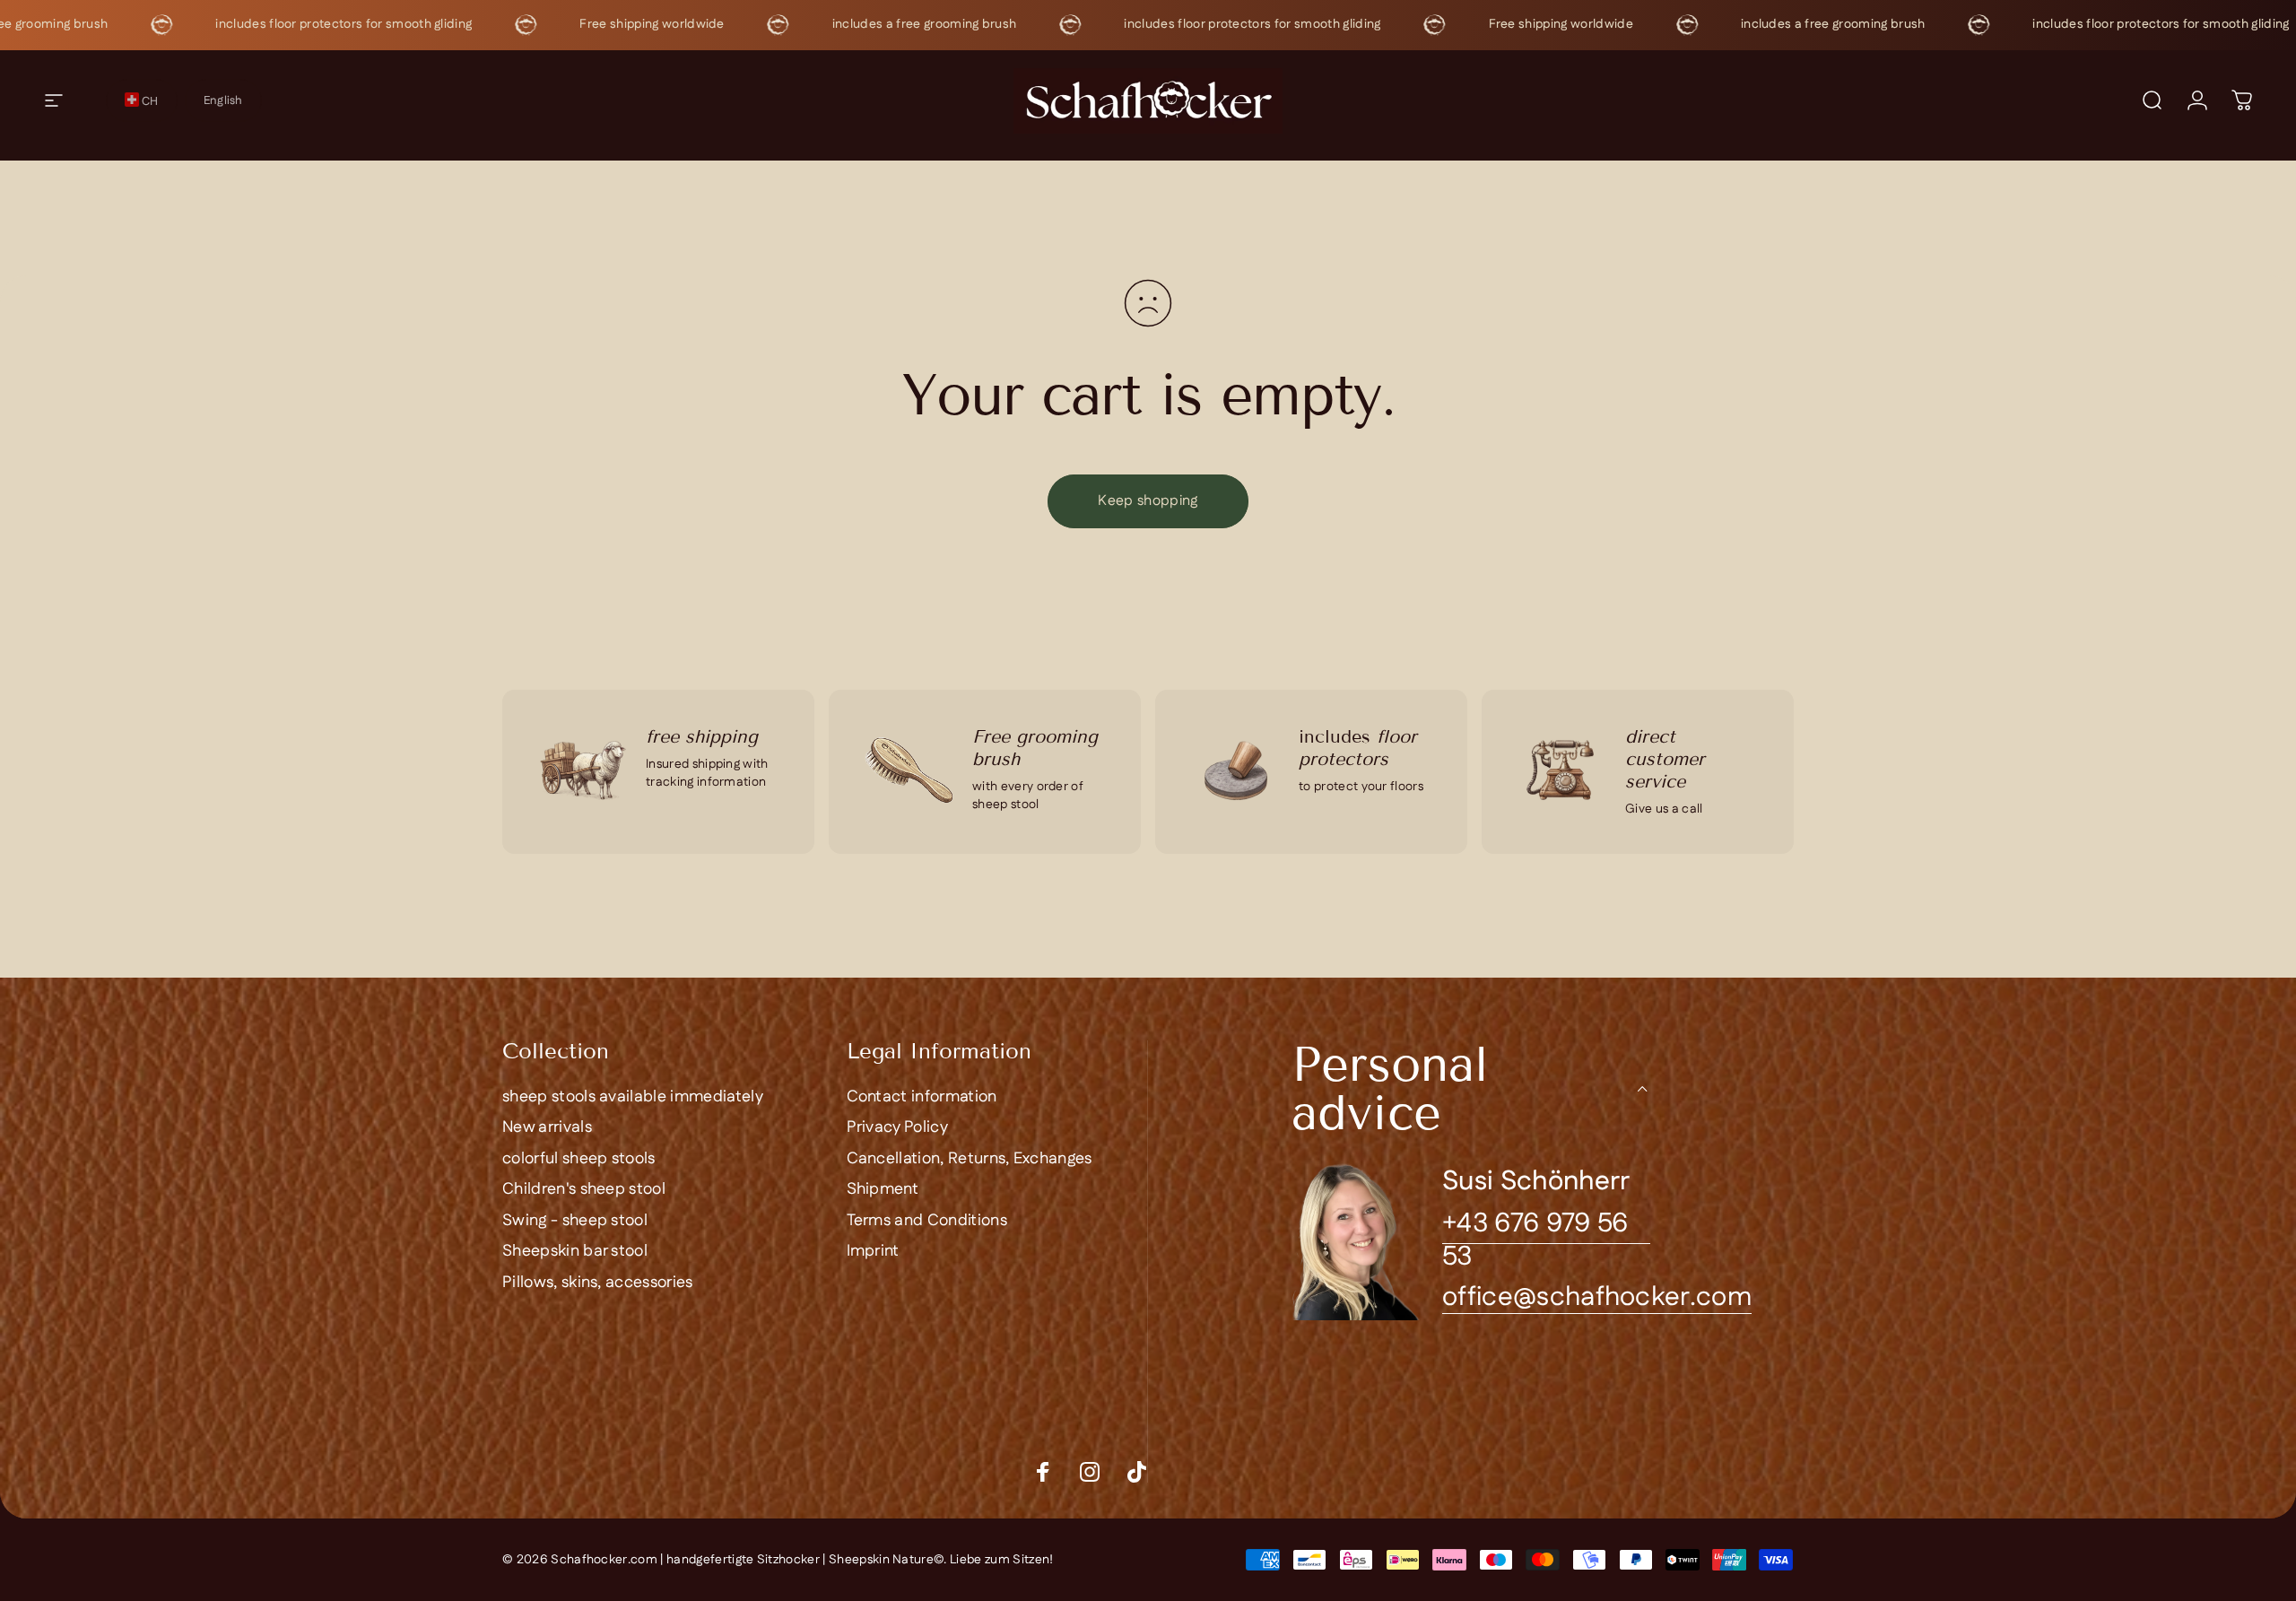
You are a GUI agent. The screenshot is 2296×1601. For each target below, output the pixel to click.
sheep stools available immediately (633, 1097)
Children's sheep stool (584, 1190)
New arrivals (547, 1128)
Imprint (873, 1252)
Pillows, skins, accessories (598, 1283)
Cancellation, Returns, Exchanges (970, 1159)
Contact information (922, 1097)
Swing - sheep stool (575, 1221)
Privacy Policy (897, 1128)
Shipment (883, 1190)
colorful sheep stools (579, 1159)
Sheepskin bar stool (575, 1252)
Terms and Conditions (927, 1221)
